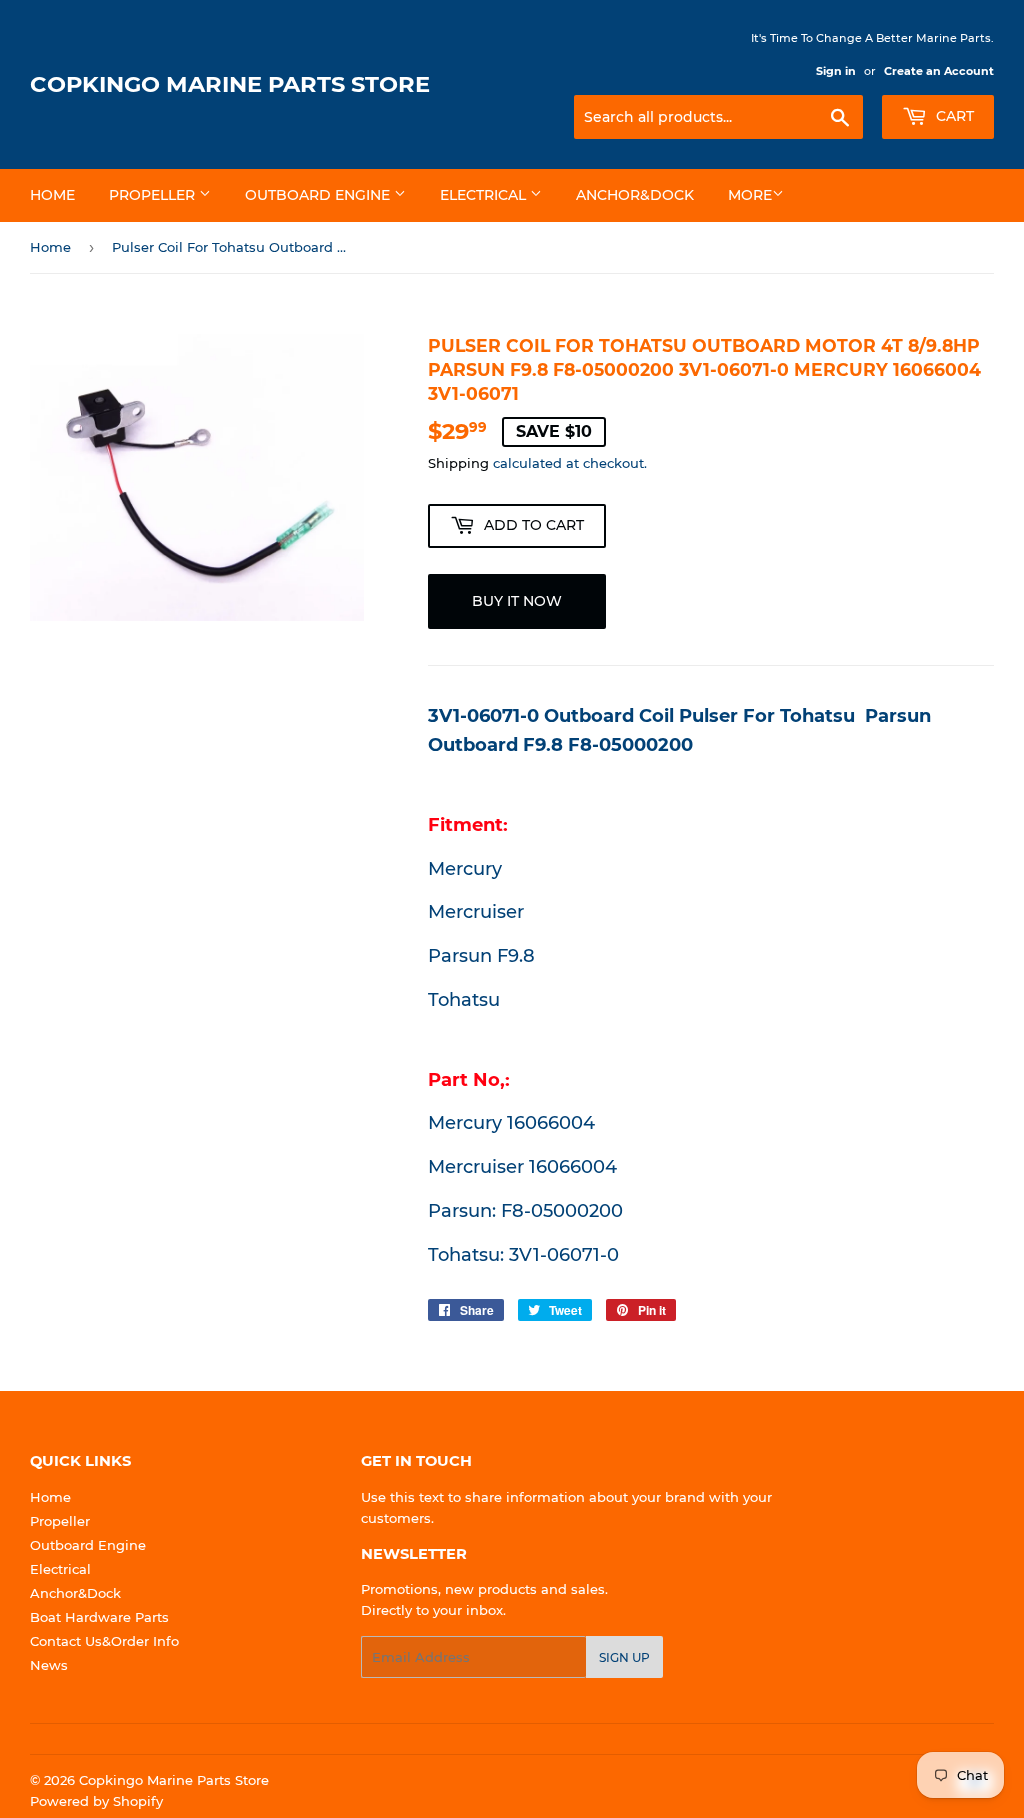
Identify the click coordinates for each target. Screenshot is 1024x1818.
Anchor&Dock (635, 195)
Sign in (836, 71)
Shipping (458, 463)
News (49, 1665)
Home (52, 195)
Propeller (154, 195)
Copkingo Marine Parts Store (230, 84)
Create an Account (939, 71)
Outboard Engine (319, 195)
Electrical (485, 195)
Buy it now (517, 601)
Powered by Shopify (96, 1801)
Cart (953, 116)
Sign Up (624, 1657)
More (750, 195)
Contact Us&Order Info (104, 1641)
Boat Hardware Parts (99, 1617)
